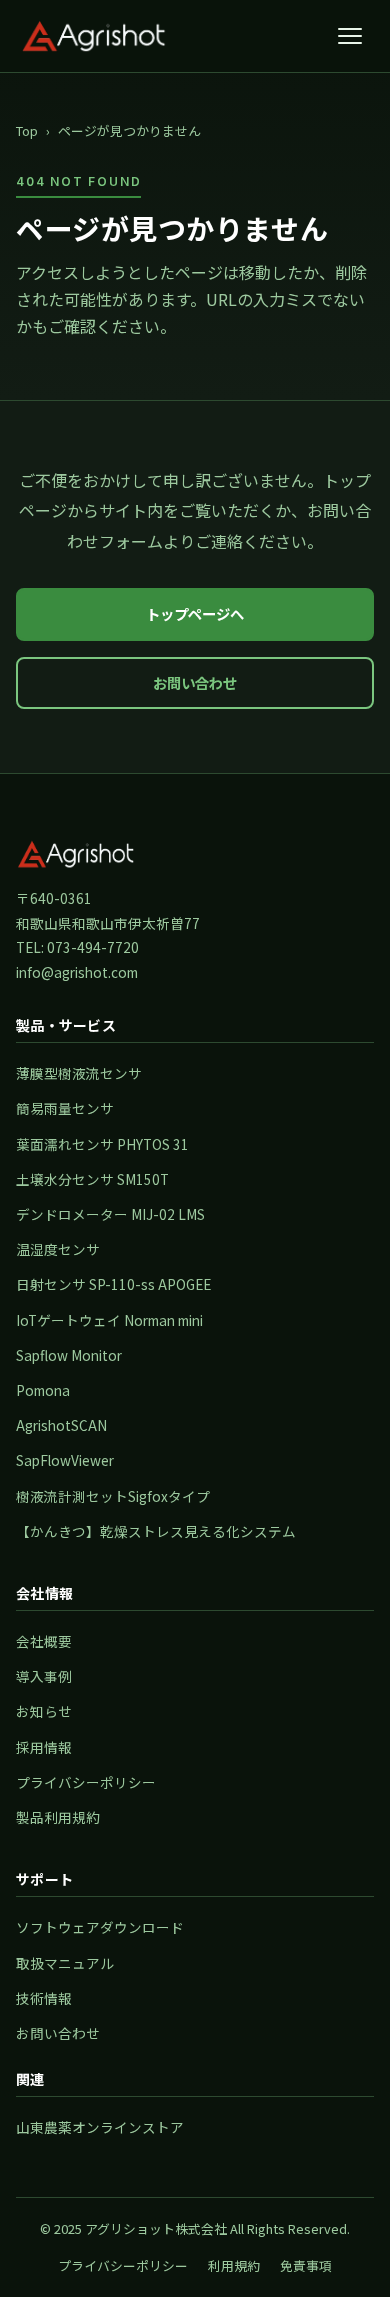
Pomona (43, 1390)
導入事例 (44, 1676)
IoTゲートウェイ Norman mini (109, 1320)
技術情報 (44, 1998)
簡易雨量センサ (65, 1108)
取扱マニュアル (65, 1963)
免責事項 (306, 2265)
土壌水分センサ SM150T (92, 1179)
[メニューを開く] (350, 36)
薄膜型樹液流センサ (79, 1073)
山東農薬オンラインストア (100, 2127)
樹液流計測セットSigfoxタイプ (113, 1496)
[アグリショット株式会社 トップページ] (94, 36)
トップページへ (195, 613)
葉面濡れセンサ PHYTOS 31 (102, 1144)
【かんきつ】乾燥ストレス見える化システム (156, 1531)
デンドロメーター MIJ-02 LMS (110, 1214)
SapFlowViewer (65, 1460)
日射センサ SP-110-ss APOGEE (113, 1284)
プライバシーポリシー (86, 1782)
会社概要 (44, 1641)
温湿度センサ (58, 1249)
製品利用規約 (58, 1817)
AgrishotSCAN (61, 1425)
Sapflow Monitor (69, 1355)
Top (27, 130)
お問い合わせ (195, 682)
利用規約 (234, 2265)
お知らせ (44, 1711)
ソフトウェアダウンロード (100, 1927)
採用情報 (44, 1747)
